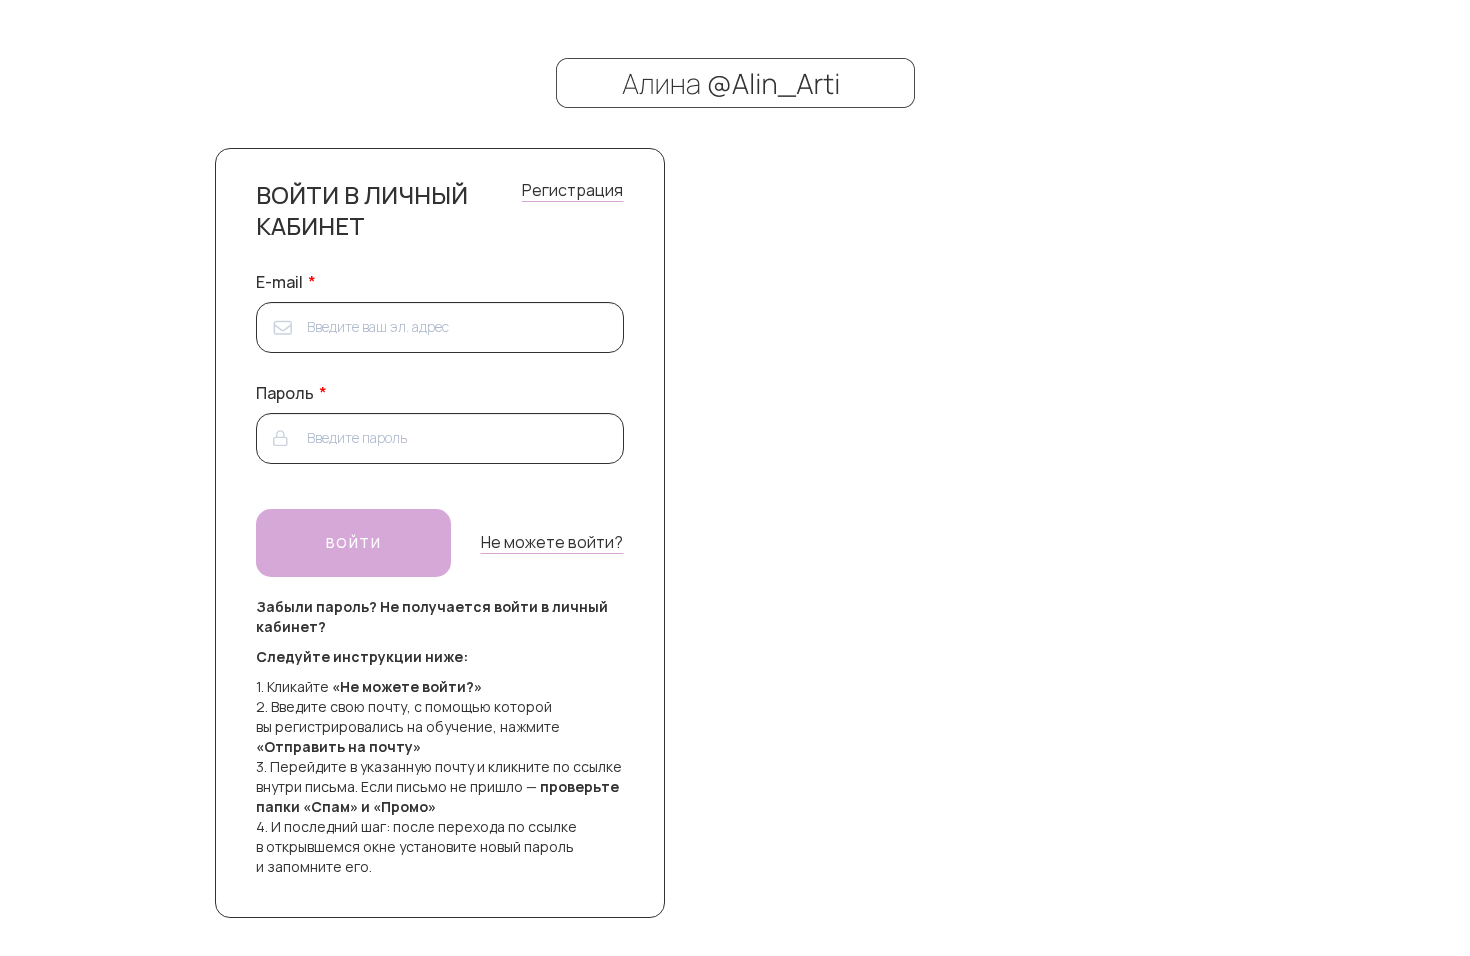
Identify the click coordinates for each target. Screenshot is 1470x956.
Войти (353, 542)
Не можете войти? (552, 542)
